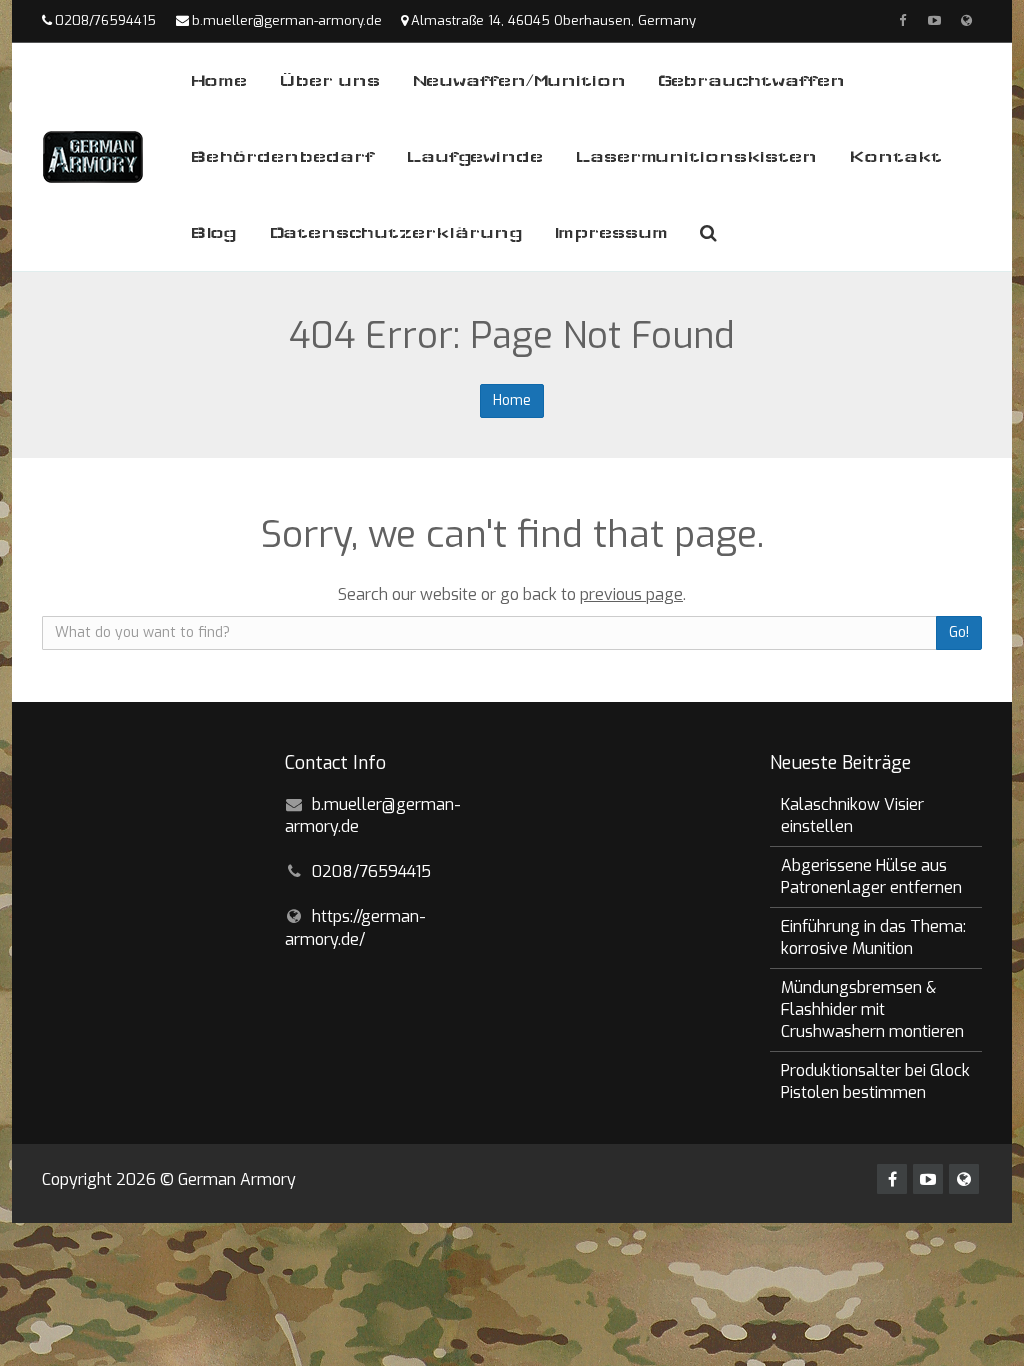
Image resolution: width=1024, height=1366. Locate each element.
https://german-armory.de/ (355, 928)
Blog (213, 232)
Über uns (329, 80)
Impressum (611, 232)
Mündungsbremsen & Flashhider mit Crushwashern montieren (872, 1009)
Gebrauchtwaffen (751, 80)
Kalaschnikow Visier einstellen (852, 815)
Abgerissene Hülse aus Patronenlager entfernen (871, 876)
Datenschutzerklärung (396, 232)
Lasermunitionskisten (696, 156)
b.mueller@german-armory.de (287, 20)
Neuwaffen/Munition (519, 80)
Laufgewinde (474, 156)
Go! (959, 632)
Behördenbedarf (282, 156)
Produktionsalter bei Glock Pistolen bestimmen (875, 1081)
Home (218, 80)
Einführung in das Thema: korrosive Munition (873, 937)
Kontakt (895, 156)
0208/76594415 (105, 20)
